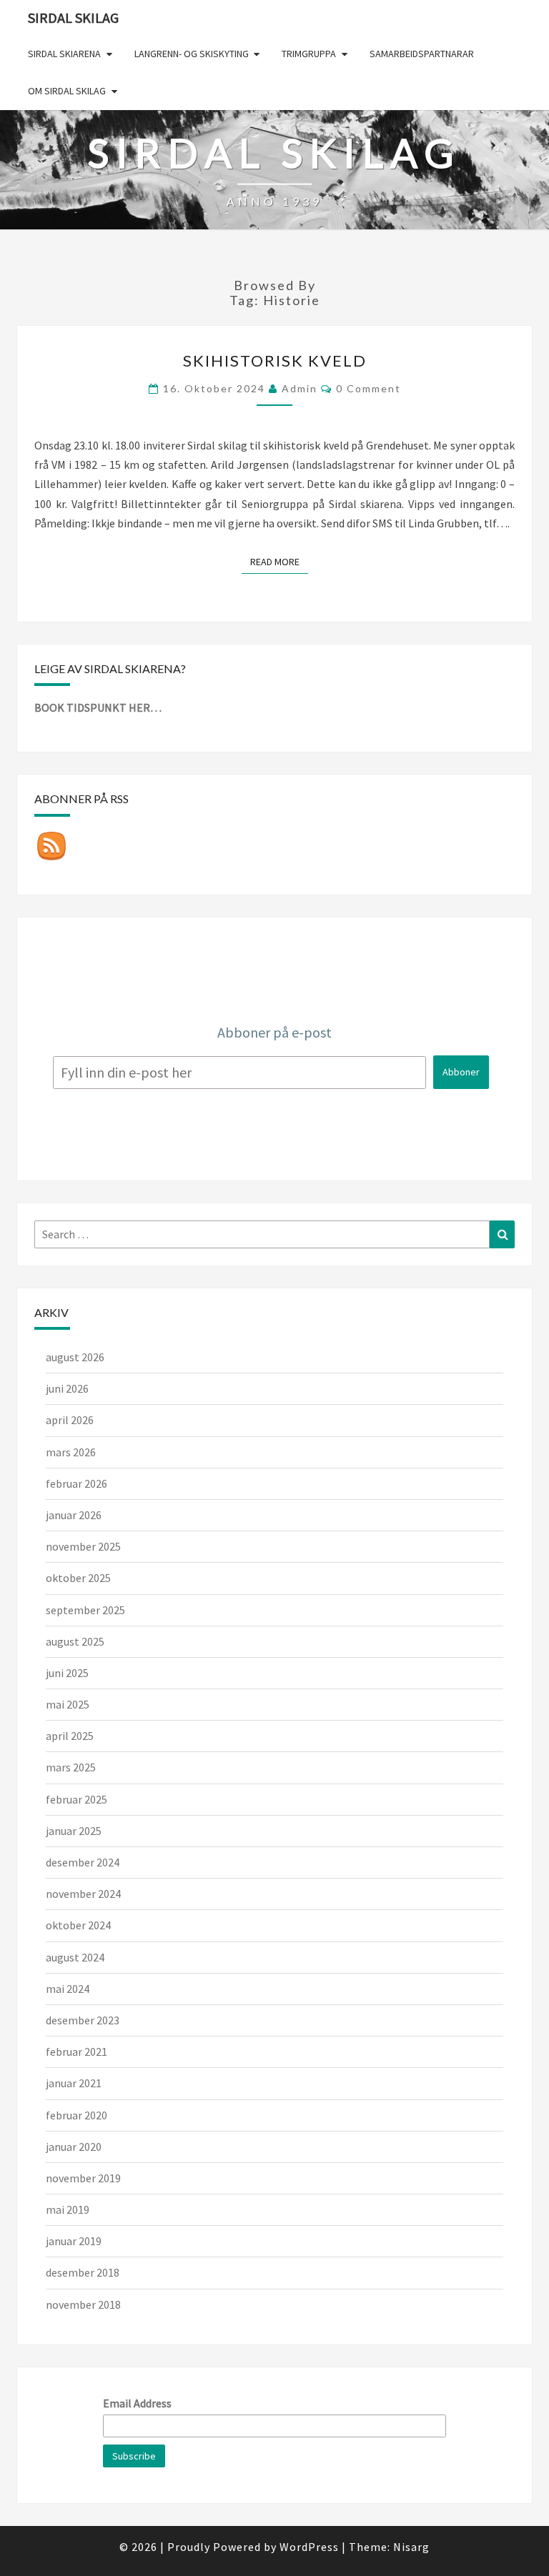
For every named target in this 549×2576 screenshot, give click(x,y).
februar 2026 (76, 1483)
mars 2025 (71, 1767)
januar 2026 (74, 1515)
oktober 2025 (78, 1578)
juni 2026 (67, 1388)
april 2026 (70, 1420)
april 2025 (70, 1736)
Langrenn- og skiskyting (192, 54)
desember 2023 (83, 2020)
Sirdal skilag (73, 18)
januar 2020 (74, 2147)
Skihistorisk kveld (275, 360)
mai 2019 (68, 2209)
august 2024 (75, 1957)
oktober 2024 (78, 1925)
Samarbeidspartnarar (422, 54)
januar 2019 (74, 2241)
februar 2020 (76, 2115)
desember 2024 (83, 1862)
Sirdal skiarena (64, 54)
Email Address (137, 2403)
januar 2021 (74, 2083)
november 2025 (83, 1546)
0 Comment (369, 388)
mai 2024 (68, 1989)
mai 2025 (68, 1704)
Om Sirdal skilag (67, 91)
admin (300, 388)
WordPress (309, 2547)
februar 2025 (76, 1799)
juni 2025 (67, 1673)
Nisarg (411, 2547)
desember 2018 (83, 2272)
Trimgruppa (309, 54)
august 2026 (75, 1357)
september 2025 (85, 1610)
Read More (279, 561)
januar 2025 (74, 1831)
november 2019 (83, 2178)
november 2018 (83, 2304)
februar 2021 (76, 2052)
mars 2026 (71, 1452)
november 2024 (83, 1894)
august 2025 (75, 1641)
